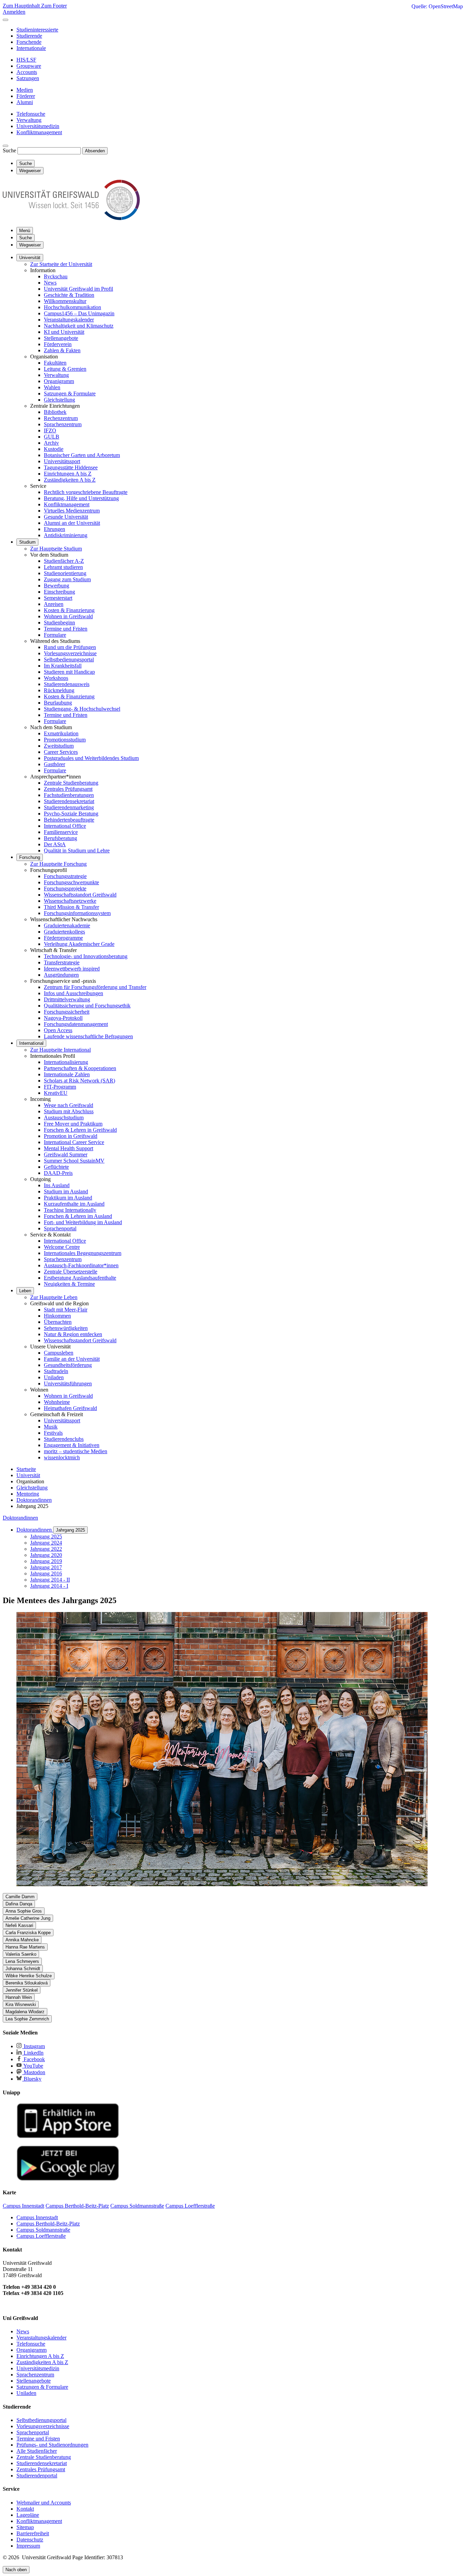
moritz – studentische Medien (76, 1451)
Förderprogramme (63, 938)
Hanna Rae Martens (25, 1947)
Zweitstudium (59, 746)
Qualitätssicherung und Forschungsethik (87, 1006)
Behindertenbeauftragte (69, 820)
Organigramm (59, 381)
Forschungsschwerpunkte (71, 882)
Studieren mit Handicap (69, 672)
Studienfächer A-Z (64, 561)
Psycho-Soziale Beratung (71, 814)
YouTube (33, 2066)
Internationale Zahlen (67, 1074)
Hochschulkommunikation (72, 307)
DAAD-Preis (58, 1173)
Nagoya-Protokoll (63, 1018)
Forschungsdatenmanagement (76, 1024)
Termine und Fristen (66, 629)
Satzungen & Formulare (70, 394)
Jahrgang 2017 (46, 1567)
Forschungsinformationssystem (77, 913)
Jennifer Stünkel (22, 1990)
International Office (65, 826)
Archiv (51, 443)
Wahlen (52, 387)
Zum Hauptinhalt (22, 6)
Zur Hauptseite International (60, 1050)
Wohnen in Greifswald (68, 616)
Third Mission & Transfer (71, 907)
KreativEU (56, 1093)
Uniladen (54, 1377)
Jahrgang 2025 (70, 1530)
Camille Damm (20, 1897)
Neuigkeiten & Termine (69, 1284)
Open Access (58, 1030)
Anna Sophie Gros (24, 1911)
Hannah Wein (19, 1997)
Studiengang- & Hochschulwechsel (82, 709)
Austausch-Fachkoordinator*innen (81, 1265)
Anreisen (54, 604)
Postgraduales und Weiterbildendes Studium (91, 758)
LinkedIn (33, 2053)
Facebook (34, 2059)
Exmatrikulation (61, 733)
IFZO (50, 430)
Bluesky (32, 2079)
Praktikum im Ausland (68, 1198)
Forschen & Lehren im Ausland (78, 1216)
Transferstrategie (62, 962)
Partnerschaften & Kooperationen (80, 1068)
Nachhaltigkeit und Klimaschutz (79, 326)
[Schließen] (5, 20)
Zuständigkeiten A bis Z (70, 480)
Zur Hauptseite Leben (54, 1297)
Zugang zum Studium (67, 579)
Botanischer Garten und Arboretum (82, 455)
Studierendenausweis (67, 684)
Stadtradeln (56, 1371)
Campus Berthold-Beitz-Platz (48, 2224)
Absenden (95, 151)
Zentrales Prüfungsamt (68, 789)
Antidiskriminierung (66, 535)
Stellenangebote (61, 338)
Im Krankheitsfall (63, 666)
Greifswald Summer (66, 1154)
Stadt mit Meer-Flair (66, 1310)
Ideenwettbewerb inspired (72, 969)
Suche (9, 150)
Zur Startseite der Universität (61, 264)
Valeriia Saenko (21, 1954)
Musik (51, 1427)
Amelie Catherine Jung (28, 1918)
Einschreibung (59, 592)
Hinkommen (57, 1316)
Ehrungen (54, 529)
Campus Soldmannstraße (43, 2230)
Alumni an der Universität (72, 523)
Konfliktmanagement (67, 504)
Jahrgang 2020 (46, 1555)
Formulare (55, 635)
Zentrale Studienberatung (71, 783)
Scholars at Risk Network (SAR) (79, 1081)
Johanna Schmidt (23, 1969)
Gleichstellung (59, 400)
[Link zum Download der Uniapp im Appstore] (68, 2137)
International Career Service (74, 1142)
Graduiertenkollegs (64, 932)
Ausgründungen (61, 975)
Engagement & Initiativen (72, 1445)
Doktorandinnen (20, 1518)
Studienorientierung (65, 573)
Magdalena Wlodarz (25, 2012)
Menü (25, 231)
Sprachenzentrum (63, 424)
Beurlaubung (58, 703)
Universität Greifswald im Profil (78, 289)
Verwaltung (56, 375)
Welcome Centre (62, 1247)
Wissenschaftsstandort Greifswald (80, 895)
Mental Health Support (69, 1148)
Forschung (30, 857)
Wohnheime (57, 1402)
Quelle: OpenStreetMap (437, 6)
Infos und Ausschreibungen (73, 993)
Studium (27, 542)
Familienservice (61, 832)
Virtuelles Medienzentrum (72, 511)
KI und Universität (64, 332)
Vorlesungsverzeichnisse (70, 653)
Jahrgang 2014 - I (49, 1586)
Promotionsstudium (65, 740)
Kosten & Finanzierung (69, 610)
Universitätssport (62, 461)
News (50, 283)
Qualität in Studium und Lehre (77, 851)
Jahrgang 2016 (46, 1573)
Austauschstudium (64, 1118)
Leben (25, 1291)
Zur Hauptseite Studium (56, 549)
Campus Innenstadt (37, 2217)
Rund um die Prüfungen (70, 647)
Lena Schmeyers (22, 1961)
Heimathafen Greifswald (70, 1408)
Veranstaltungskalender (69, 320)
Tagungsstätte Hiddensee (71, 467)
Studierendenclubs (64, 1439)
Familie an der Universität (72, 1359)
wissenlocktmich (62, 1457)
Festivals (53, 1433)
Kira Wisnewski (21, 2004)
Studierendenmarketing (69, 807)
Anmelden (14, 12)
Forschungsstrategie (65, 876)
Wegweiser (30, 245)
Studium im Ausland (66, 1191)
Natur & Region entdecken (73, 1334)
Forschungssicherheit (67, 1012)
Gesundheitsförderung (68, 1365)
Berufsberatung (60, 838)
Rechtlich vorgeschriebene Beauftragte (86, 492)
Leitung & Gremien (65, 369)
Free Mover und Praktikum (73, 1124)
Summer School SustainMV (74, 1161)
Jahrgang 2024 (46, 1543)
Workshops (56, 678)
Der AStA (55, 844)
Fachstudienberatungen (69, 795)
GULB (52, 437)
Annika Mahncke (22, 1940)
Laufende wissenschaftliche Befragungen (88, 1036)
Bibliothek (55, 412)
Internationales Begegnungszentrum (83, 1253)
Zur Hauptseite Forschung (58, 864)
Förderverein (58, 344)
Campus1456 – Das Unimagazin (79, 313)
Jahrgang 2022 (46, 1549)
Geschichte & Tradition (69, 295)
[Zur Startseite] (71, 218)
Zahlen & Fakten (62, 350)
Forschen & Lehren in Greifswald (80, 1130)
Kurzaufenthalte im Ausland (74, 1204)
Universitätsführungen (68, 1384)
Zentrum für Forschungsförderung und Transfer (95, 987)
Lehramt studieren (63, 567)
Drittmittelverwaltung (67, 999)
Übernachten (58, 1322)
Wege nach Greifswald (69, 1105)
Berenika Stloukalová (27, 1983)
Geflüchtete (56, 1167)
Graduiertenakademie (67, 925)
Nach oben (16, 2570)
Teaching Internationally (70, 1210)
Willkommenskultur (65, 301)
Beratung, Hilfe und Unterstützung (81, 498)
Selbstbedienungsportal (69, 659)
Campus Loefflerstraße (41, 2236)
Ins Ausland (57, 1185)
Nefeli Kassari (19, 1925)
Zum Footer (54, 6)
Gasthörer (54, 764)
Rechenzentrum (61, 418)
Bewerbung (57, 586)
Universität (30, 258)
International (31, 1043)
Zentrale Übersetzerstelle (71, 1272)
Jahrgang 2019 (46, 1561)
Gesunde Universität (66, 517)
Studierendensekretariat (69, 801)
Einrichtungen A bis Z (68, 474)
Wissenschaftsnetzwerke (70, 901)
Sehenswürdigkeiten (66, 1328)
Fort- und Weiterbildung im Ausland (83, 1222)
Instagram (34, 2046)
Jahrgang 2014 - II (50, 1580)
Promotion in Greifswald (71, 1136)
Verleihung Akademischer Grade (79, 944)
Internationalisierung (66, 1062)
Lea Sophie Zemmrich (27, 2019)
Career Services (61, 752)
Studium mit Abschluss (69, 1111)
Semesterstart (58, 598)
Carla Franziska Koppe (28, 1933)
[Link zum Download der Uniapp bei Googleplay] (68, 2179)
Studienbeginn (59, 623)
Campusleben (59, 1353)
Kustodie (54, 449)
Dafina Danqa (19, 1904)
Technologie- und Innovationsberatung (86, 956)
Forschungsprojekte (65, 889)
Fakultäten (55, 363)
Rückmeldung (59, 690)
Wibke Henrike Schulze (29, 1976)
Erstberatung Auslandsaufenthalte (80, 1278)
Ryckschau (56, 276)
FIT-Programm (60, 1087)
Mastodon (34, 2072)
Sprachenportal (60, 1228)
